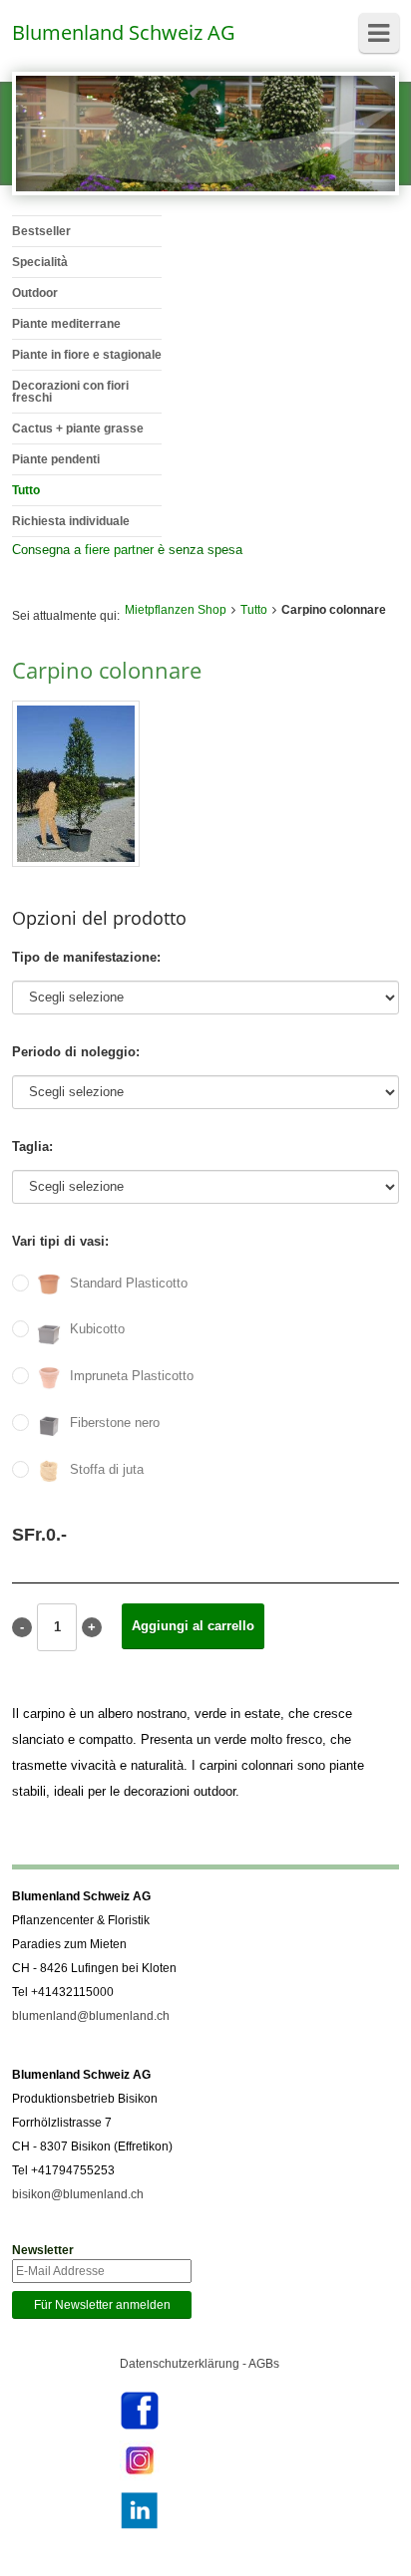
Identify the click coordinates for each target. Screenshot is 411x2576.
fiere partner (119, 550)
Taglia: (32, 1146)
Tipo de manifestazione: (86, 957)
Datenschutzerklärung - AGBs (200, 2364)
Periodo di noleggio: (76, 1052)
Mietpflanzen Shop (176, 610)
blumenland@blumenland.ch (91, 2016)
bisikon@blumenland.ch (78, 2194)
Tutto (254, 610)
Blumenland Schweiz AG (124, 32)
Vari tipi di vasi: (60, 1241)
